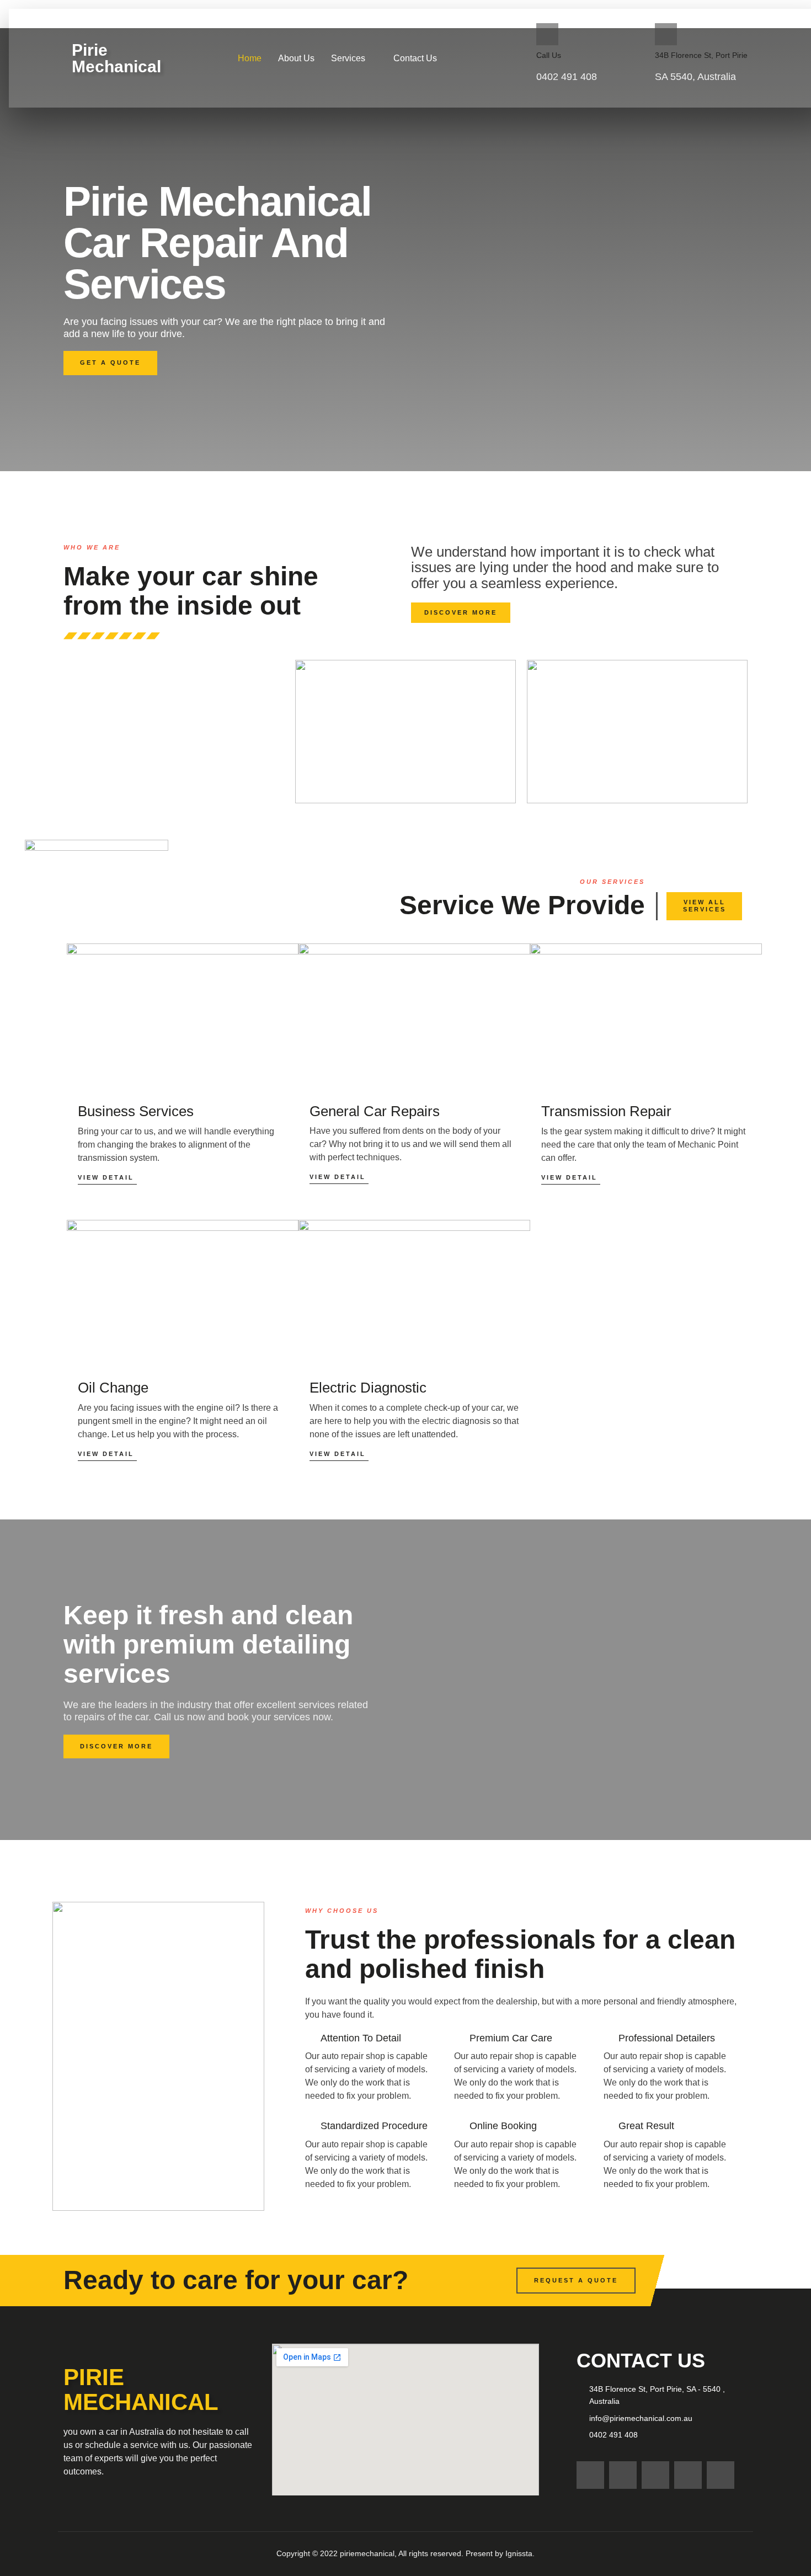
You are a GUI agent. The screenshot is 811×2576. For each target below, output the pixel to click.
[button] (354, 58)
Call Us (549, 55)
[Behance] (623, 2475)
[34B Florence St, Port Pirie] (666, 34)
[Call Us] (547, 34)
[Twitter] (688, 2475)
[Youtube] (721, 2475)
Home (250, 58)
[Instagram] (590, 2475)
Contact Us (415, 58)
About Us (296, 58)
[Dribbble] (655, 2475)
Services (348, 58)
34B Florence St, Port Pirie (701, 55)
